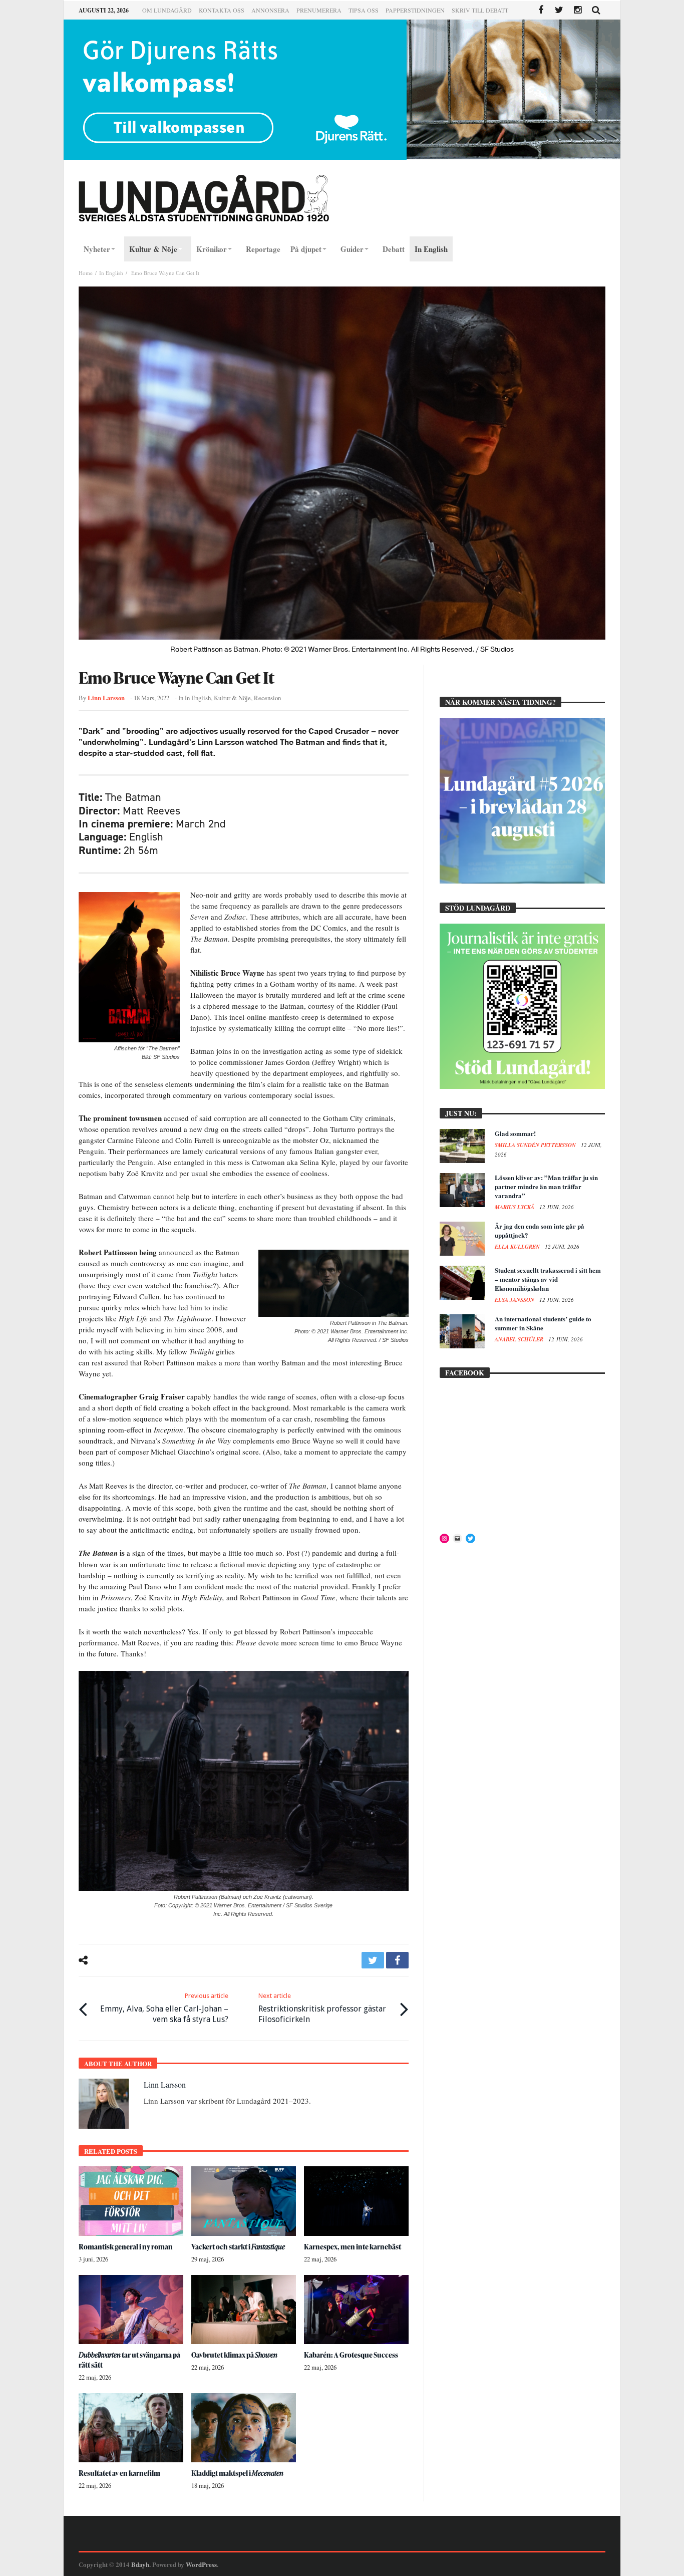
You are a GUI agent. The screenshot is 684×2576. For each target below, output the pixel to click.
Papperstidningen (415, 10)
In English (111, 273)
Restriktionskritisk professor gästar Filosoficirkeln (322, 2008)
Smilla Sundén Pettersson (536, 1145)
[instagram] (578, 10)
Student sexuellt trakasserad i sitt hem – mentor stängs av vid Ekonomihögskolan (548, 1279)
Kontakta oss (222, 10)
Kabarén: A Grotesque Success (351, 2355)
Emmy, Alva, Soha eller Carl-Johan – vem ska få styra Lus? (164, 2008)
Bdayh (140, 2564)
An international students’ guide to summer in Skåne (543, 1323)
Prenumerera (319, 10)
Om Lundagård (167, 10)
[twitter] (373, 1960)
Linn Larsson (106, 698)
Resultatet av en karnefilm (119, 2473)
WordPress (201, 2564)
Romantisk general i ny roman (126, 2247)
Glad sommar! (515, 1133)
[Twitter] (559, 10)
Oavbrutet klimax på (234, 2355)
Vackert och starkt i (238, 2247)
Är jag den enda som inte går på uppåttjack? (540, 1230)
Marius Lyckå (515, 1207)
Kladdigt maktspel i (237, 2473)
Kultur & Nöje (232, 698)
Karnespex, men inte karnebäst (353, 2247)
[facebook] (397, 1960)
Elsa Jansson (515, 1300)
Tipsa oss (364, 10)
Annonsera (270, 10)
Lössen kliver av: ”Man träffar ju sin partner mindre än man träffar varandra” (546, 1186)
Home (86, 273)
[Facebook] (541, 10)
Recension (267, 698)
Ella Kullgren (518, 1247)
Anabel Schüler (520, 1339)
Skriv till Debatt (480, 10)
